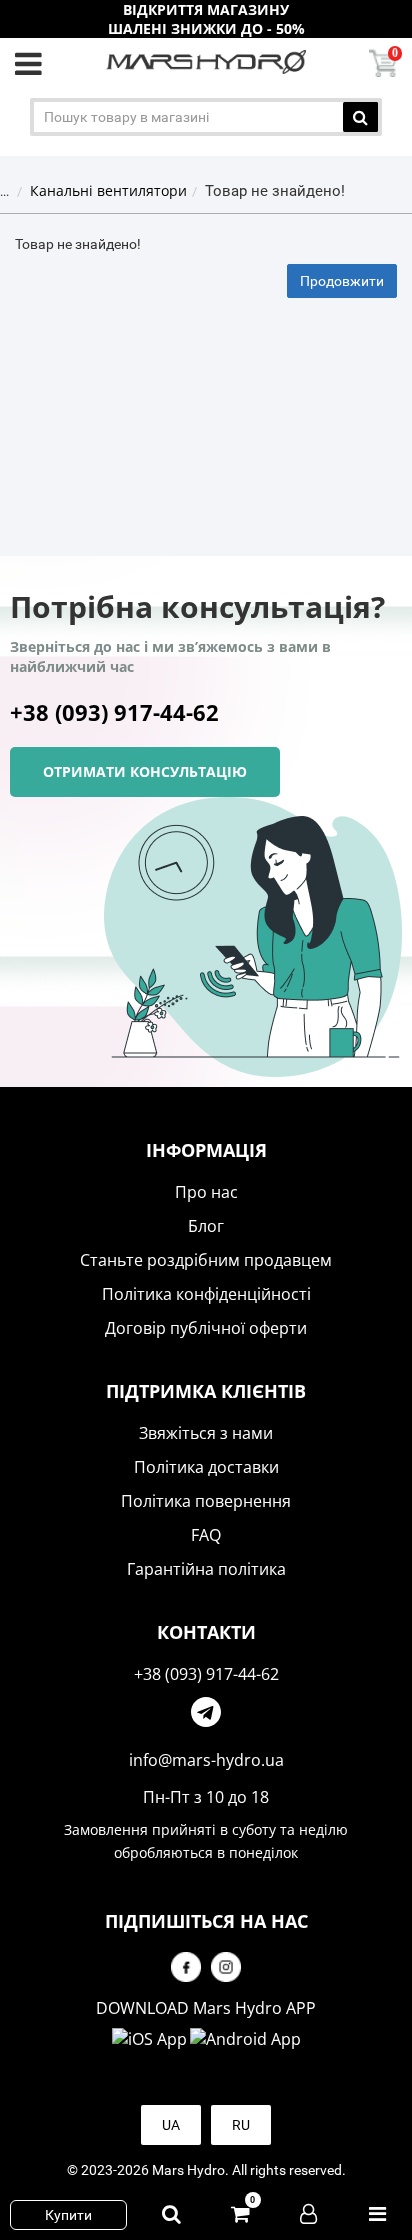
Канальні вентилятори (108, 190)
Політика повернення (206, 1501)
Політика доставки (206, 1467)
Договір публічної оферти (206, 1328)
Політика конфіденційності (206, 1294)
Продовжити (342, 281)
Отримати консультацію (145, 771)
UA (171, 2125)
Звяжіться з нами (206, 1433)
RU (241, 2125)
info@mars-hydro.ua (206, 1760)
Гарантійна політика (206, 1569)
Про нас (206, 1192)
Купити (68, 2215)
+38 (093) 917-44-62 (114, 712)
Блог (206, 1226)
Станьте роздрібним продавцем (206, 1260)
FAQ (206, 1535)
